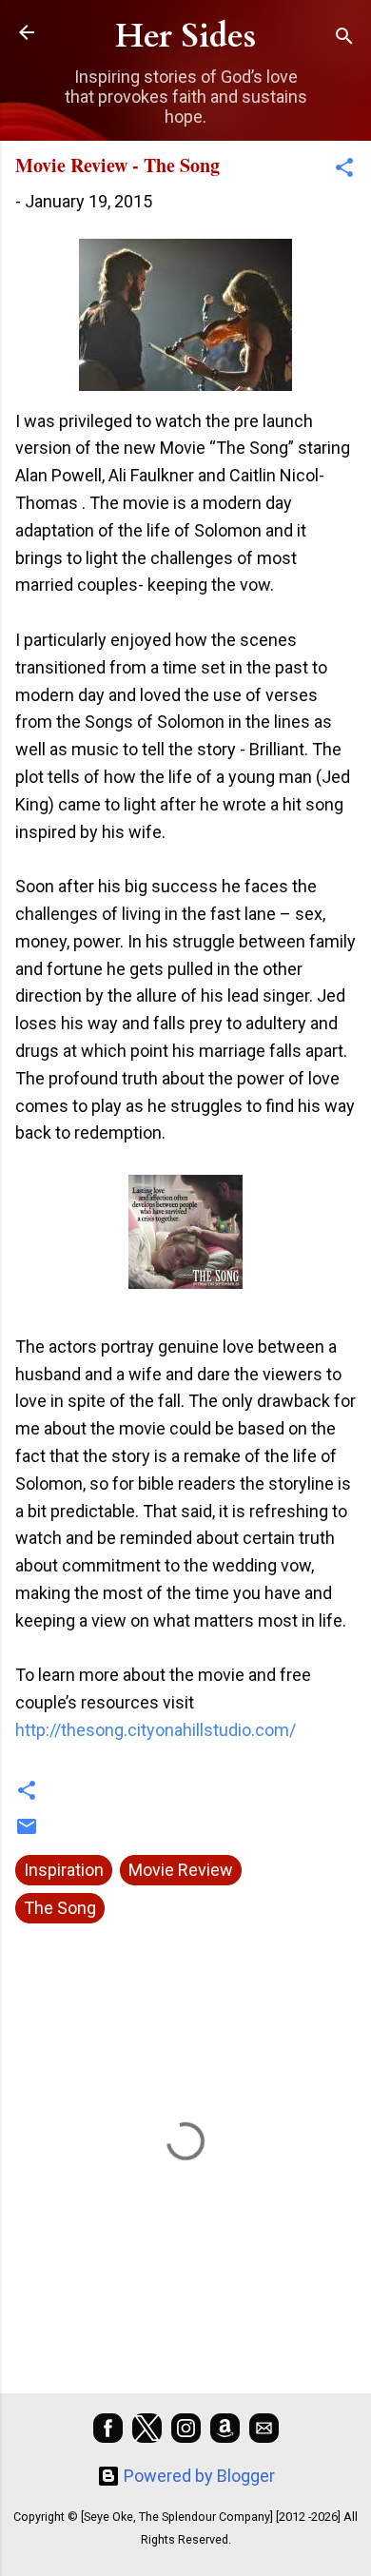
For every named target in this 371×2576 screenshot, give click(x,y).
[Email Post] (27, 1832)
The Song (60, 1908)
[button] (344, 170)
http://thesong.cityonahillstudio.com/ (157, 1730)
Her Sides (185, 37)
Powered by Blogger (197, 2476)
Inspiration (64, 1870)
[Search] (344, 39)
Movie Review (181, 1870)
